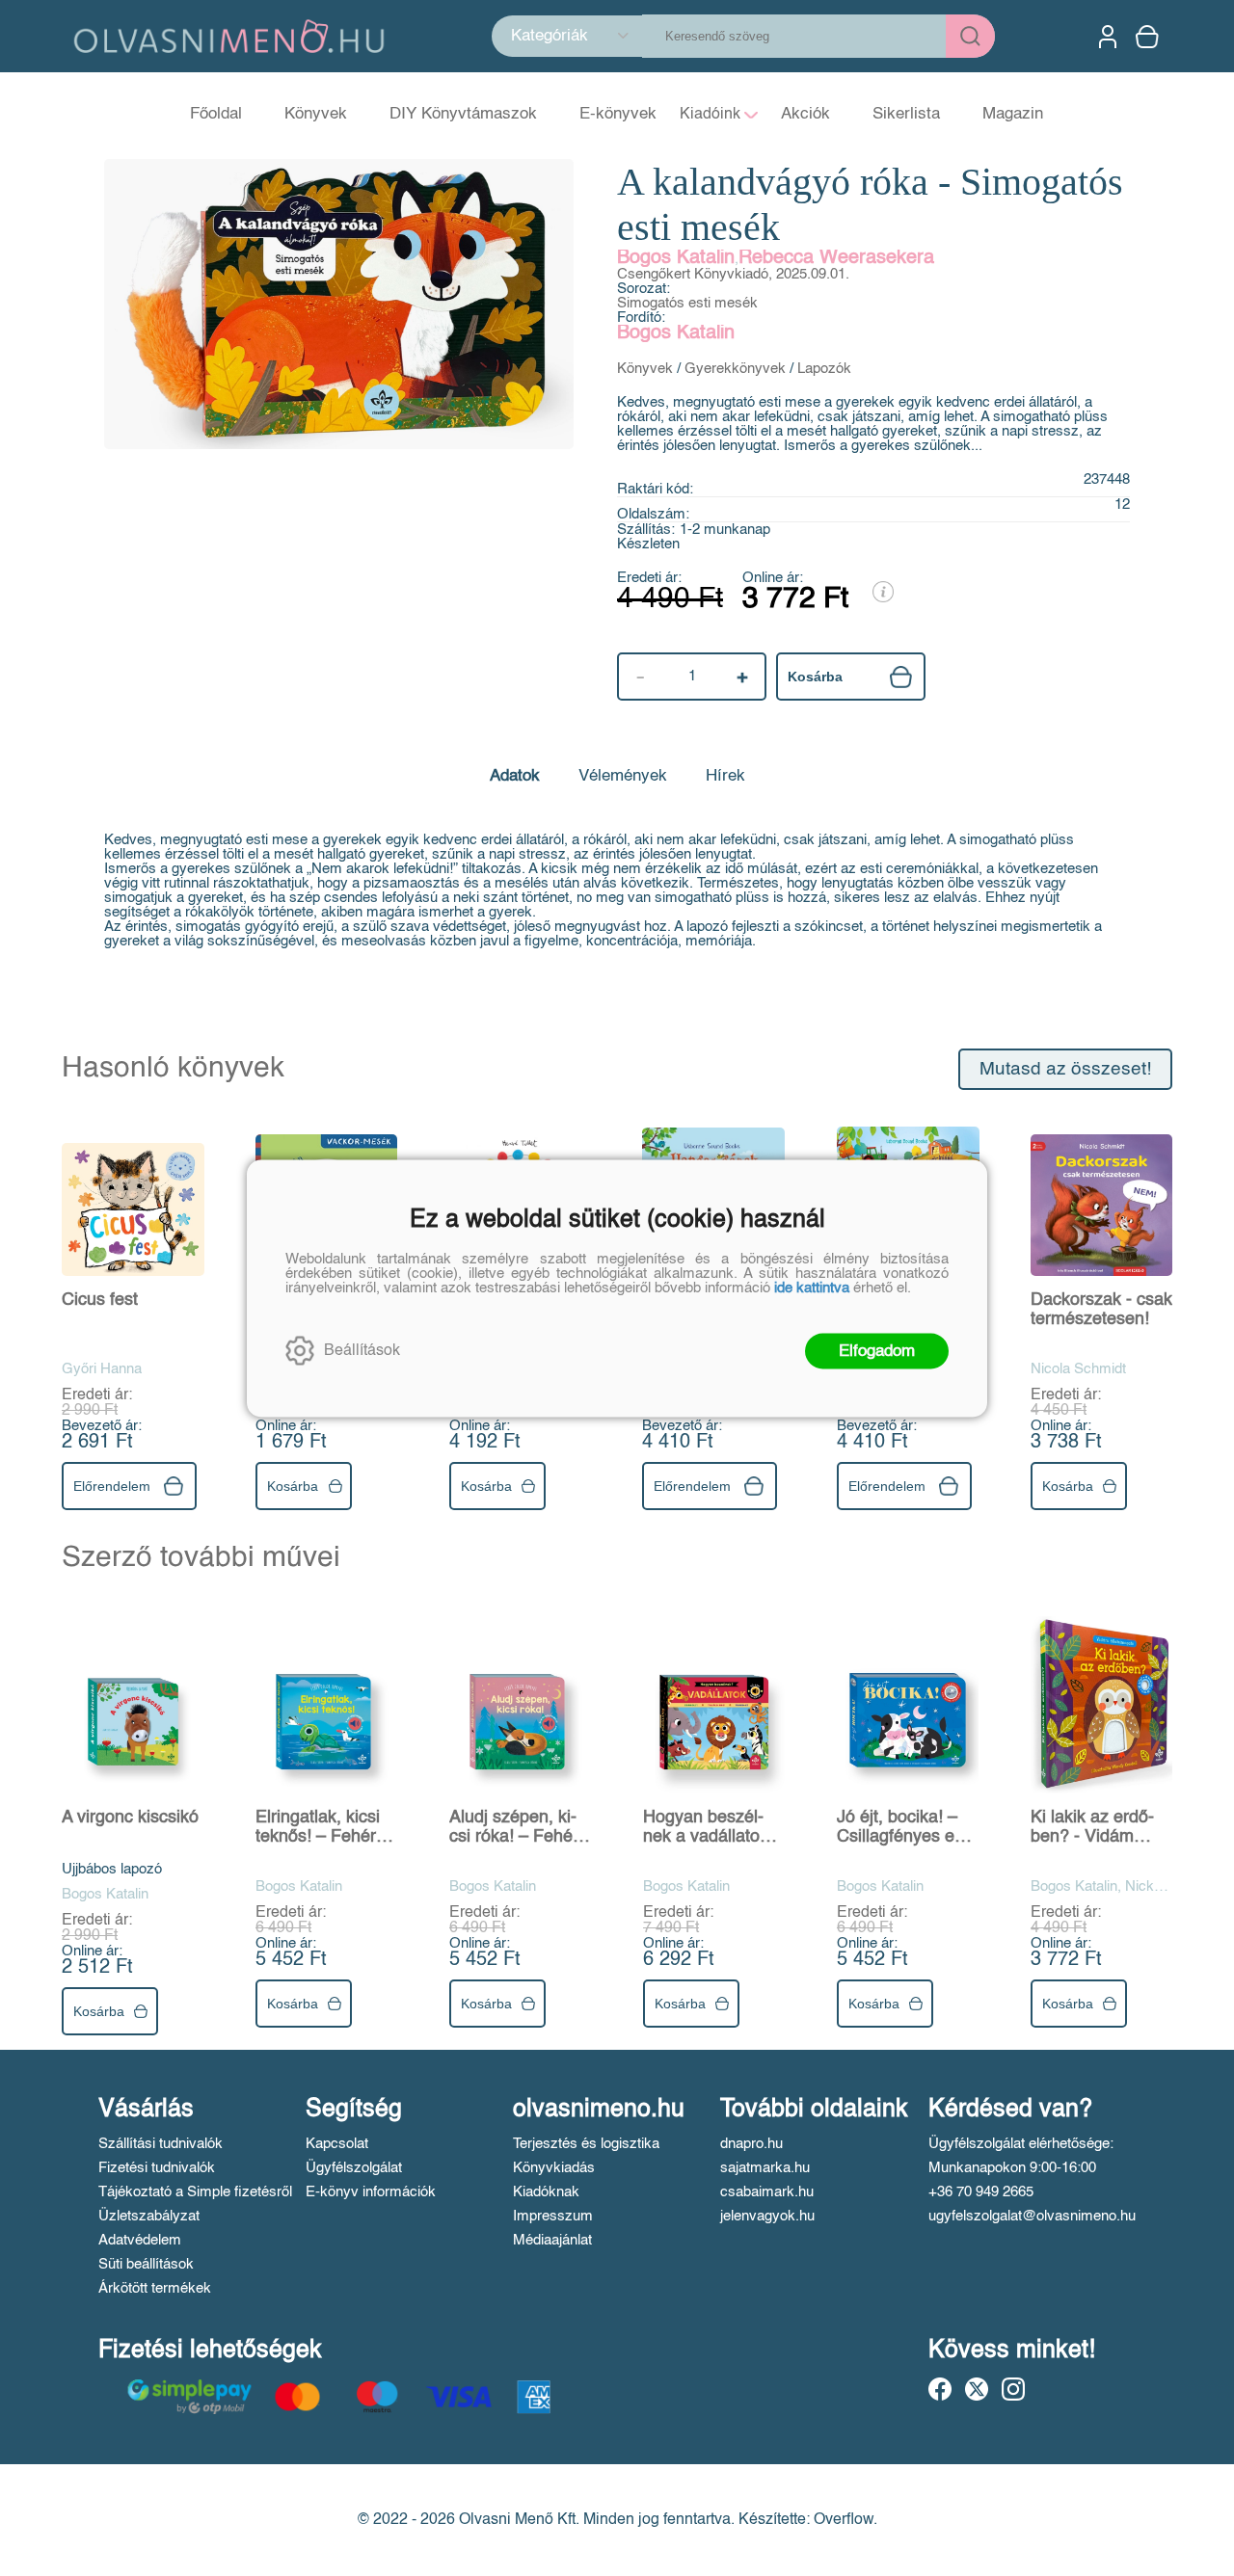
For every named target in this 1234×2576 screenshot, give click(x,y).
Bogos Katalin (676, 258)
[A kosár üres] (1149, 37)
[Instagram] (1013, 2389)
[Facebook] (940, 2389)
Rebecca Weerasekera (836, 258)
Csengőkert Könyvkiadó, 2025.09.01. (733, 274)
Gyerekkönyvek (735, 369)
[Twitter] (977, 2389)
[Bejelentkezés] (1108, 37)
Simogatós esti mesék (687, 303)
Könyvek (645, 369)
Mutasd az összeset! (1065, 1069)
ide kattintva (812, 1287)
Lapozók (824, 369)
